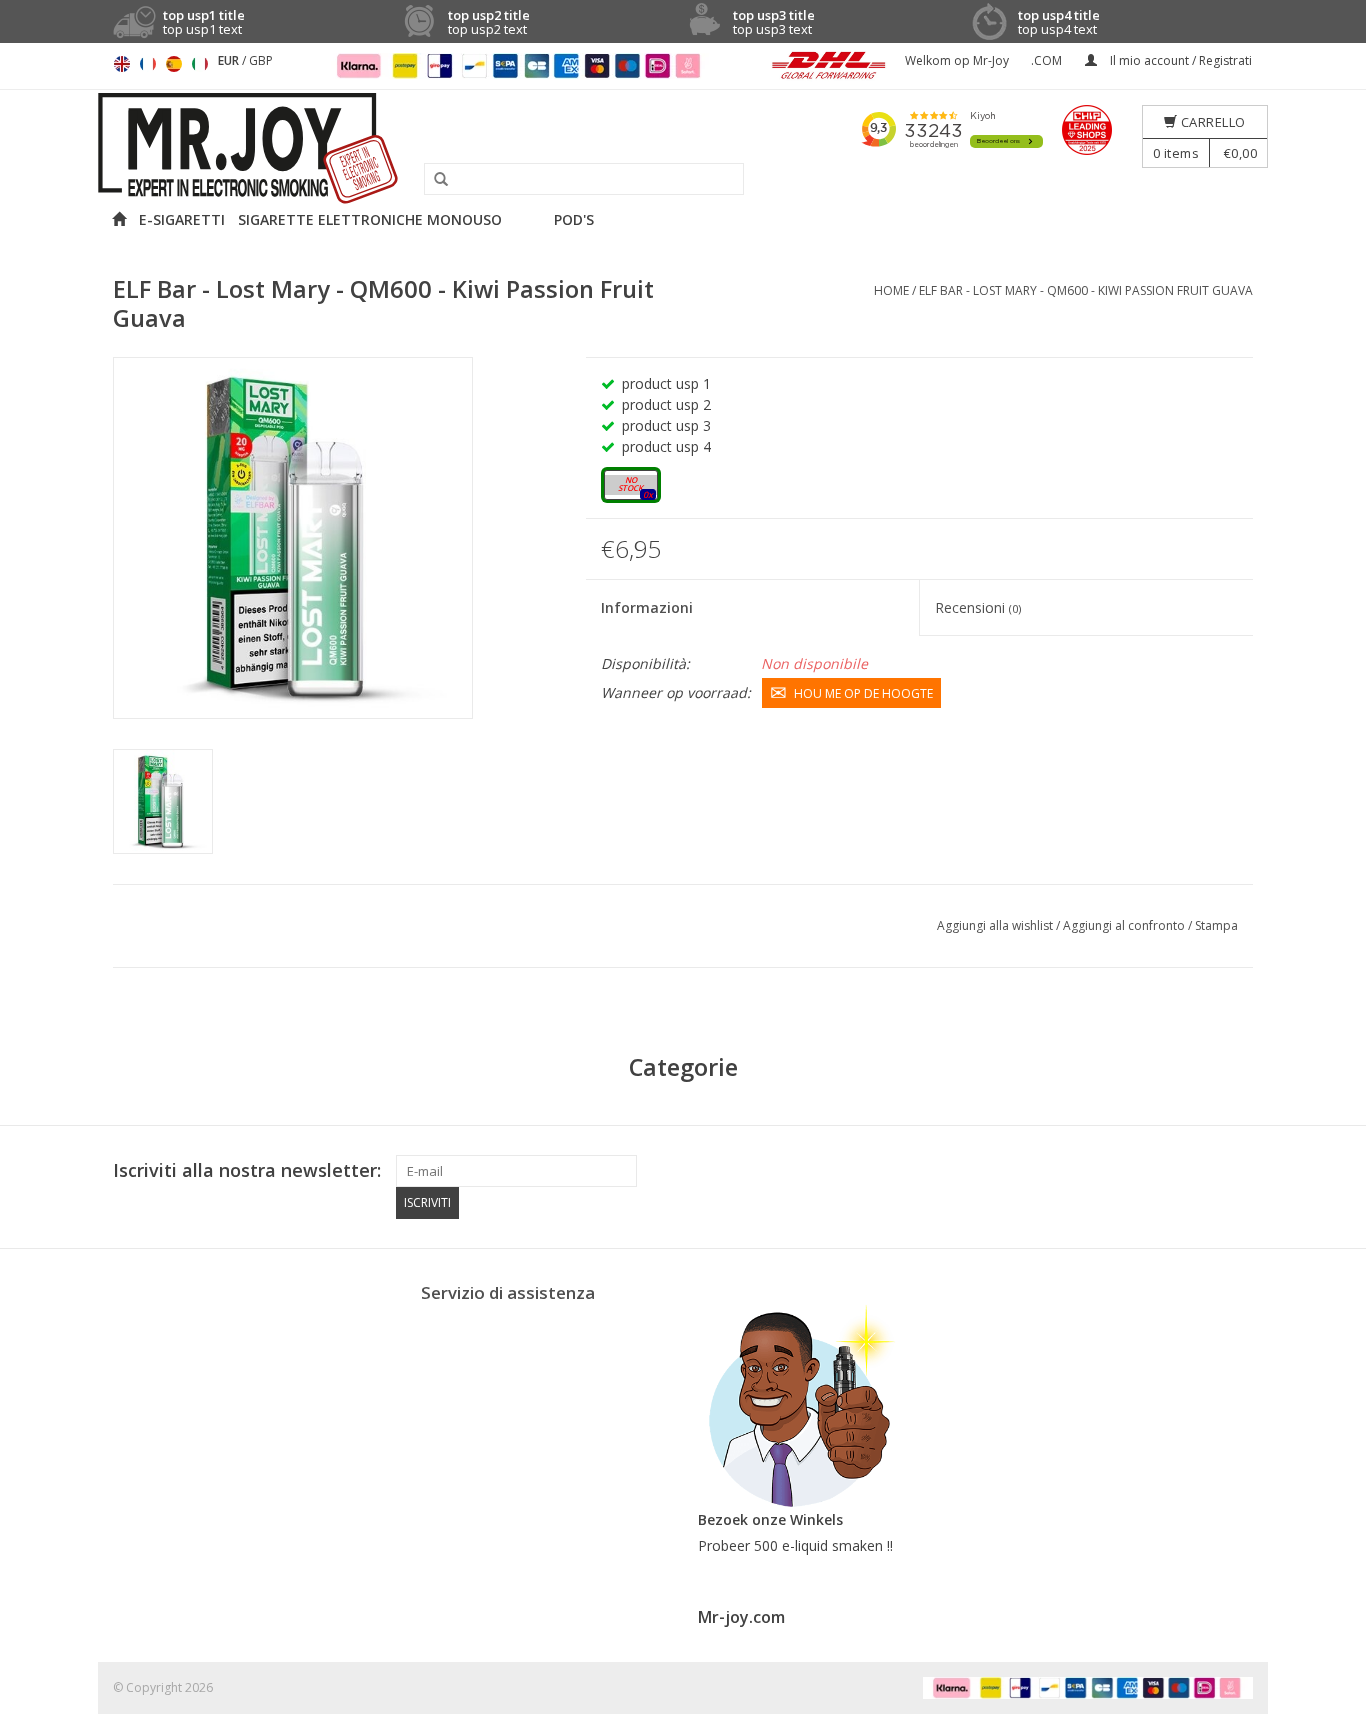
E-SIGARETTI (182, 219)
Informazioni (647, 607)
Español (174, 64)
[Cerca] (434, 180)
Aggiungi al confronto (1125, 925)
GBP (261, 60)
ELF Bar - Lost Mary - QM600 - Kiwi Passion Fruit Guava (1086, 290)
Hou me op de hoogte (863, 693)
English (122, 64)
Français (148, 64)
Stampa (1216, 925)
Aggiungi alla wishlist (996, 925)
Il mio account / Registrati (1179, 60)
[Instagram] (1237, 1171)
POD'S (574, 219)
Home (891, 290)
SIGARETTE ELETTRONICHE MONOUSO (370, 219)
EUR (230, 60)
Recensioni (978, 607)
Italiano (200, 64)
